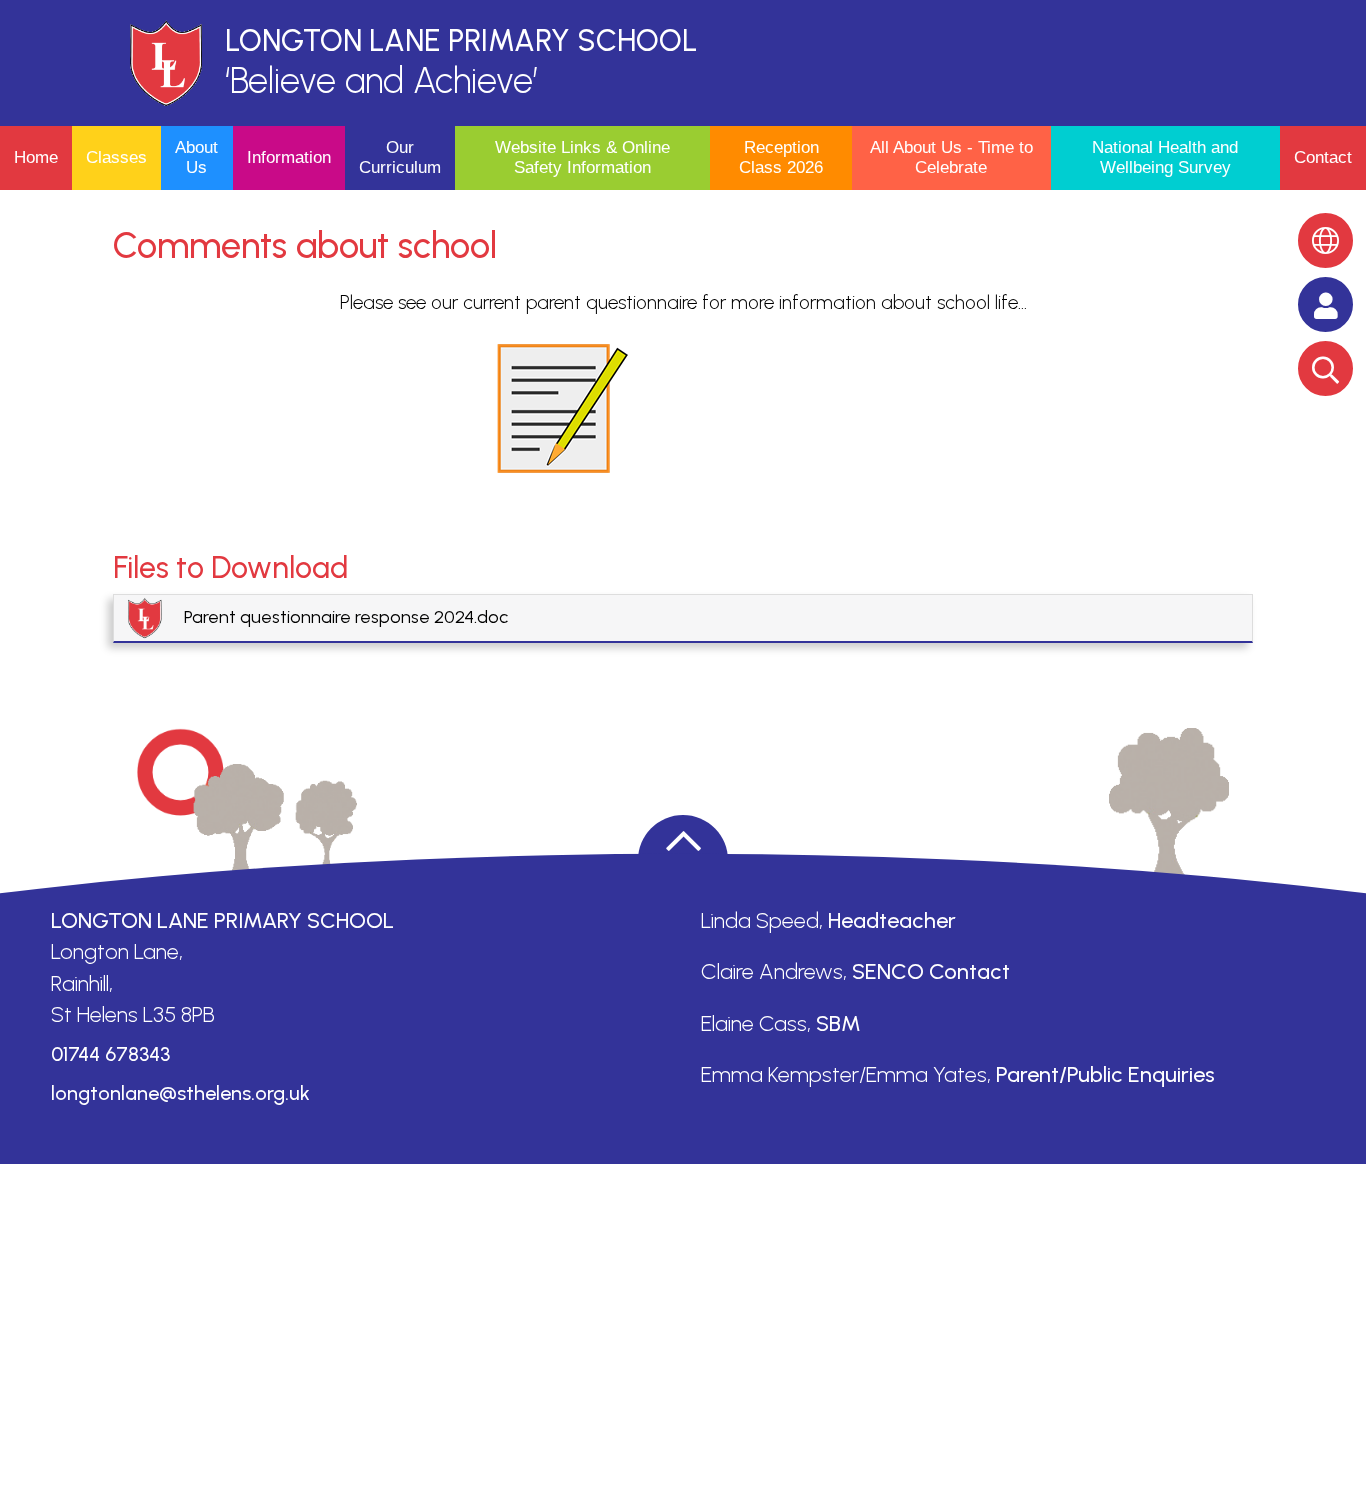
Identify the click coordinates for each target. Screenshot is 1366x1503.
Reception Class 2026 (781, 157)
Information (289, 157)
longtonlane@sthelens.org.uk (180, 1093)
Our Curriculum (400, 157)
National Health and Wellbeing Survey (1165, 157)
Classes (116, 157)
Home (36, 157)
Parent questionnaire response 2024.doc (346, 617)
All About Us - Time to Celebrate (951, 157)
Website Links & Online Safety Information (582, 157)
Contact (1323, 157)
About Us (196, 157)
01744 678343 (110, 1054)
